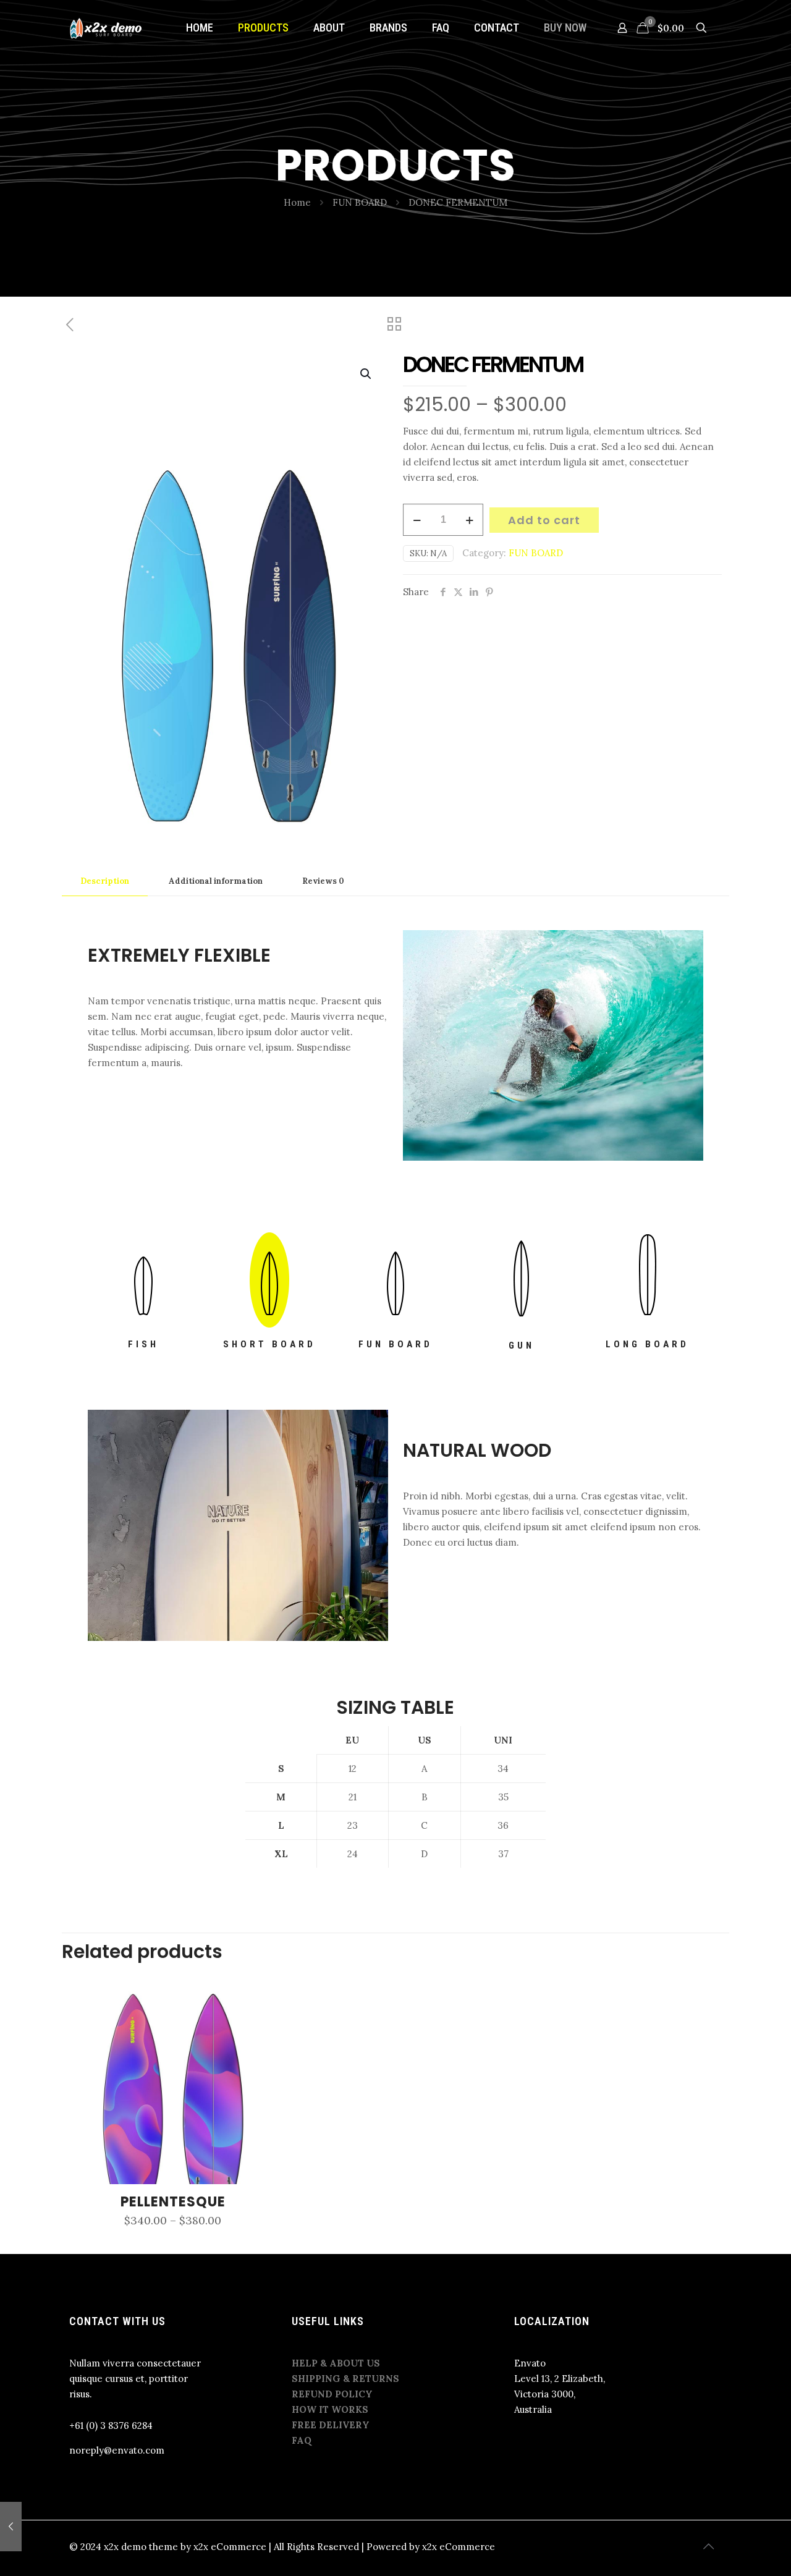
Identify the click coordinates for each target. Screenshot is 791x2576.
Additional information (216, 881)
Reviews (323, 881)
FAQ (302, 2440)
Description (105, 881)
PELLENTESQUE (173, 2202)
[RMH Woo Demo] (107, 28)
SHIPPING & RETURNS (345, 2379)
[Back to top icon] (709, 2546)
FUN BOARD (360, 202)
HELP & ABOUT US (336, 2363)
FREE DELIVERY (331, 2425)
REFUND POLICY (332, 2394)
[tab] (105, 882)
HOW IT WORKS (330, 2409)
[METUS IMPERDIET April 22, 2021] (11, 2527)
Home (297, 202)
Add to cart (544, 520)
